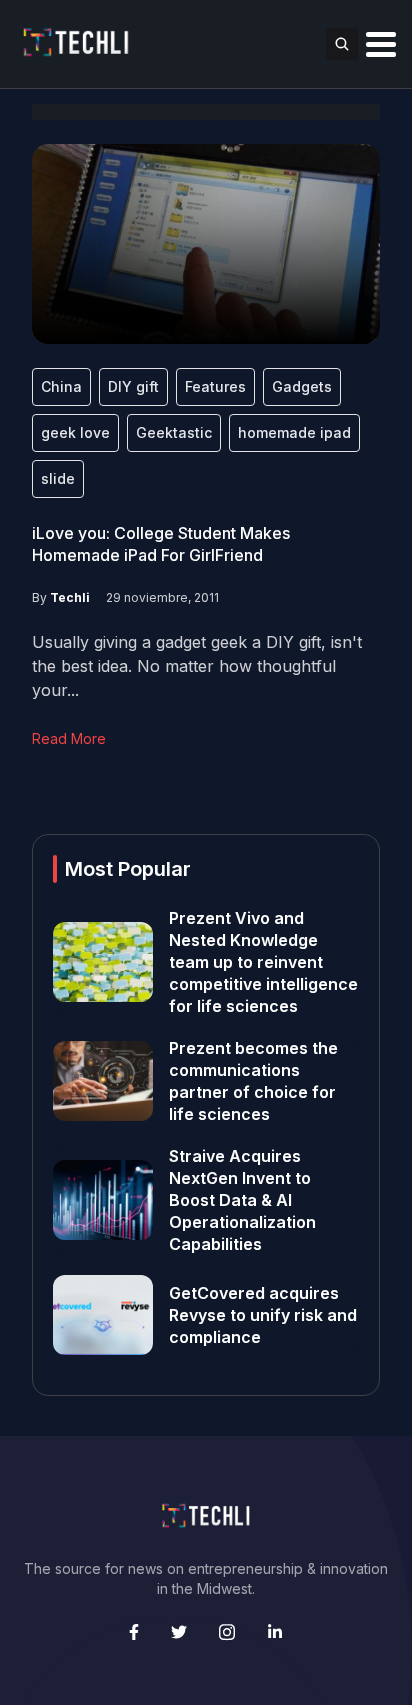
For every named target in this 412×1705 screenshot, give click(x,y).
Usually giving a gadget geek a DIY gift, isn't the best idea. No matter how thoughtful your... (197, 666)
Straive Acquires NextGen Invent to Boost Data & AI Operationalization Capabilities (242, 1200)
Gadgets (302, 386)
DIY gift (133, 386)
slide (58, 478)
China (61, 386)
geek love (75, 432)
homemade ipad (294, 432)
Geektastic (174, 432)
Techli (70, 597)
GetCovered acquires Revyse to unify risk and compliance (263, 1315)
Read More (69, 738)
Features (215, 386)
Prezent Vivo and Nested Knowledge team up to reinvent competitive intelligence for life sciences (263, 962)
